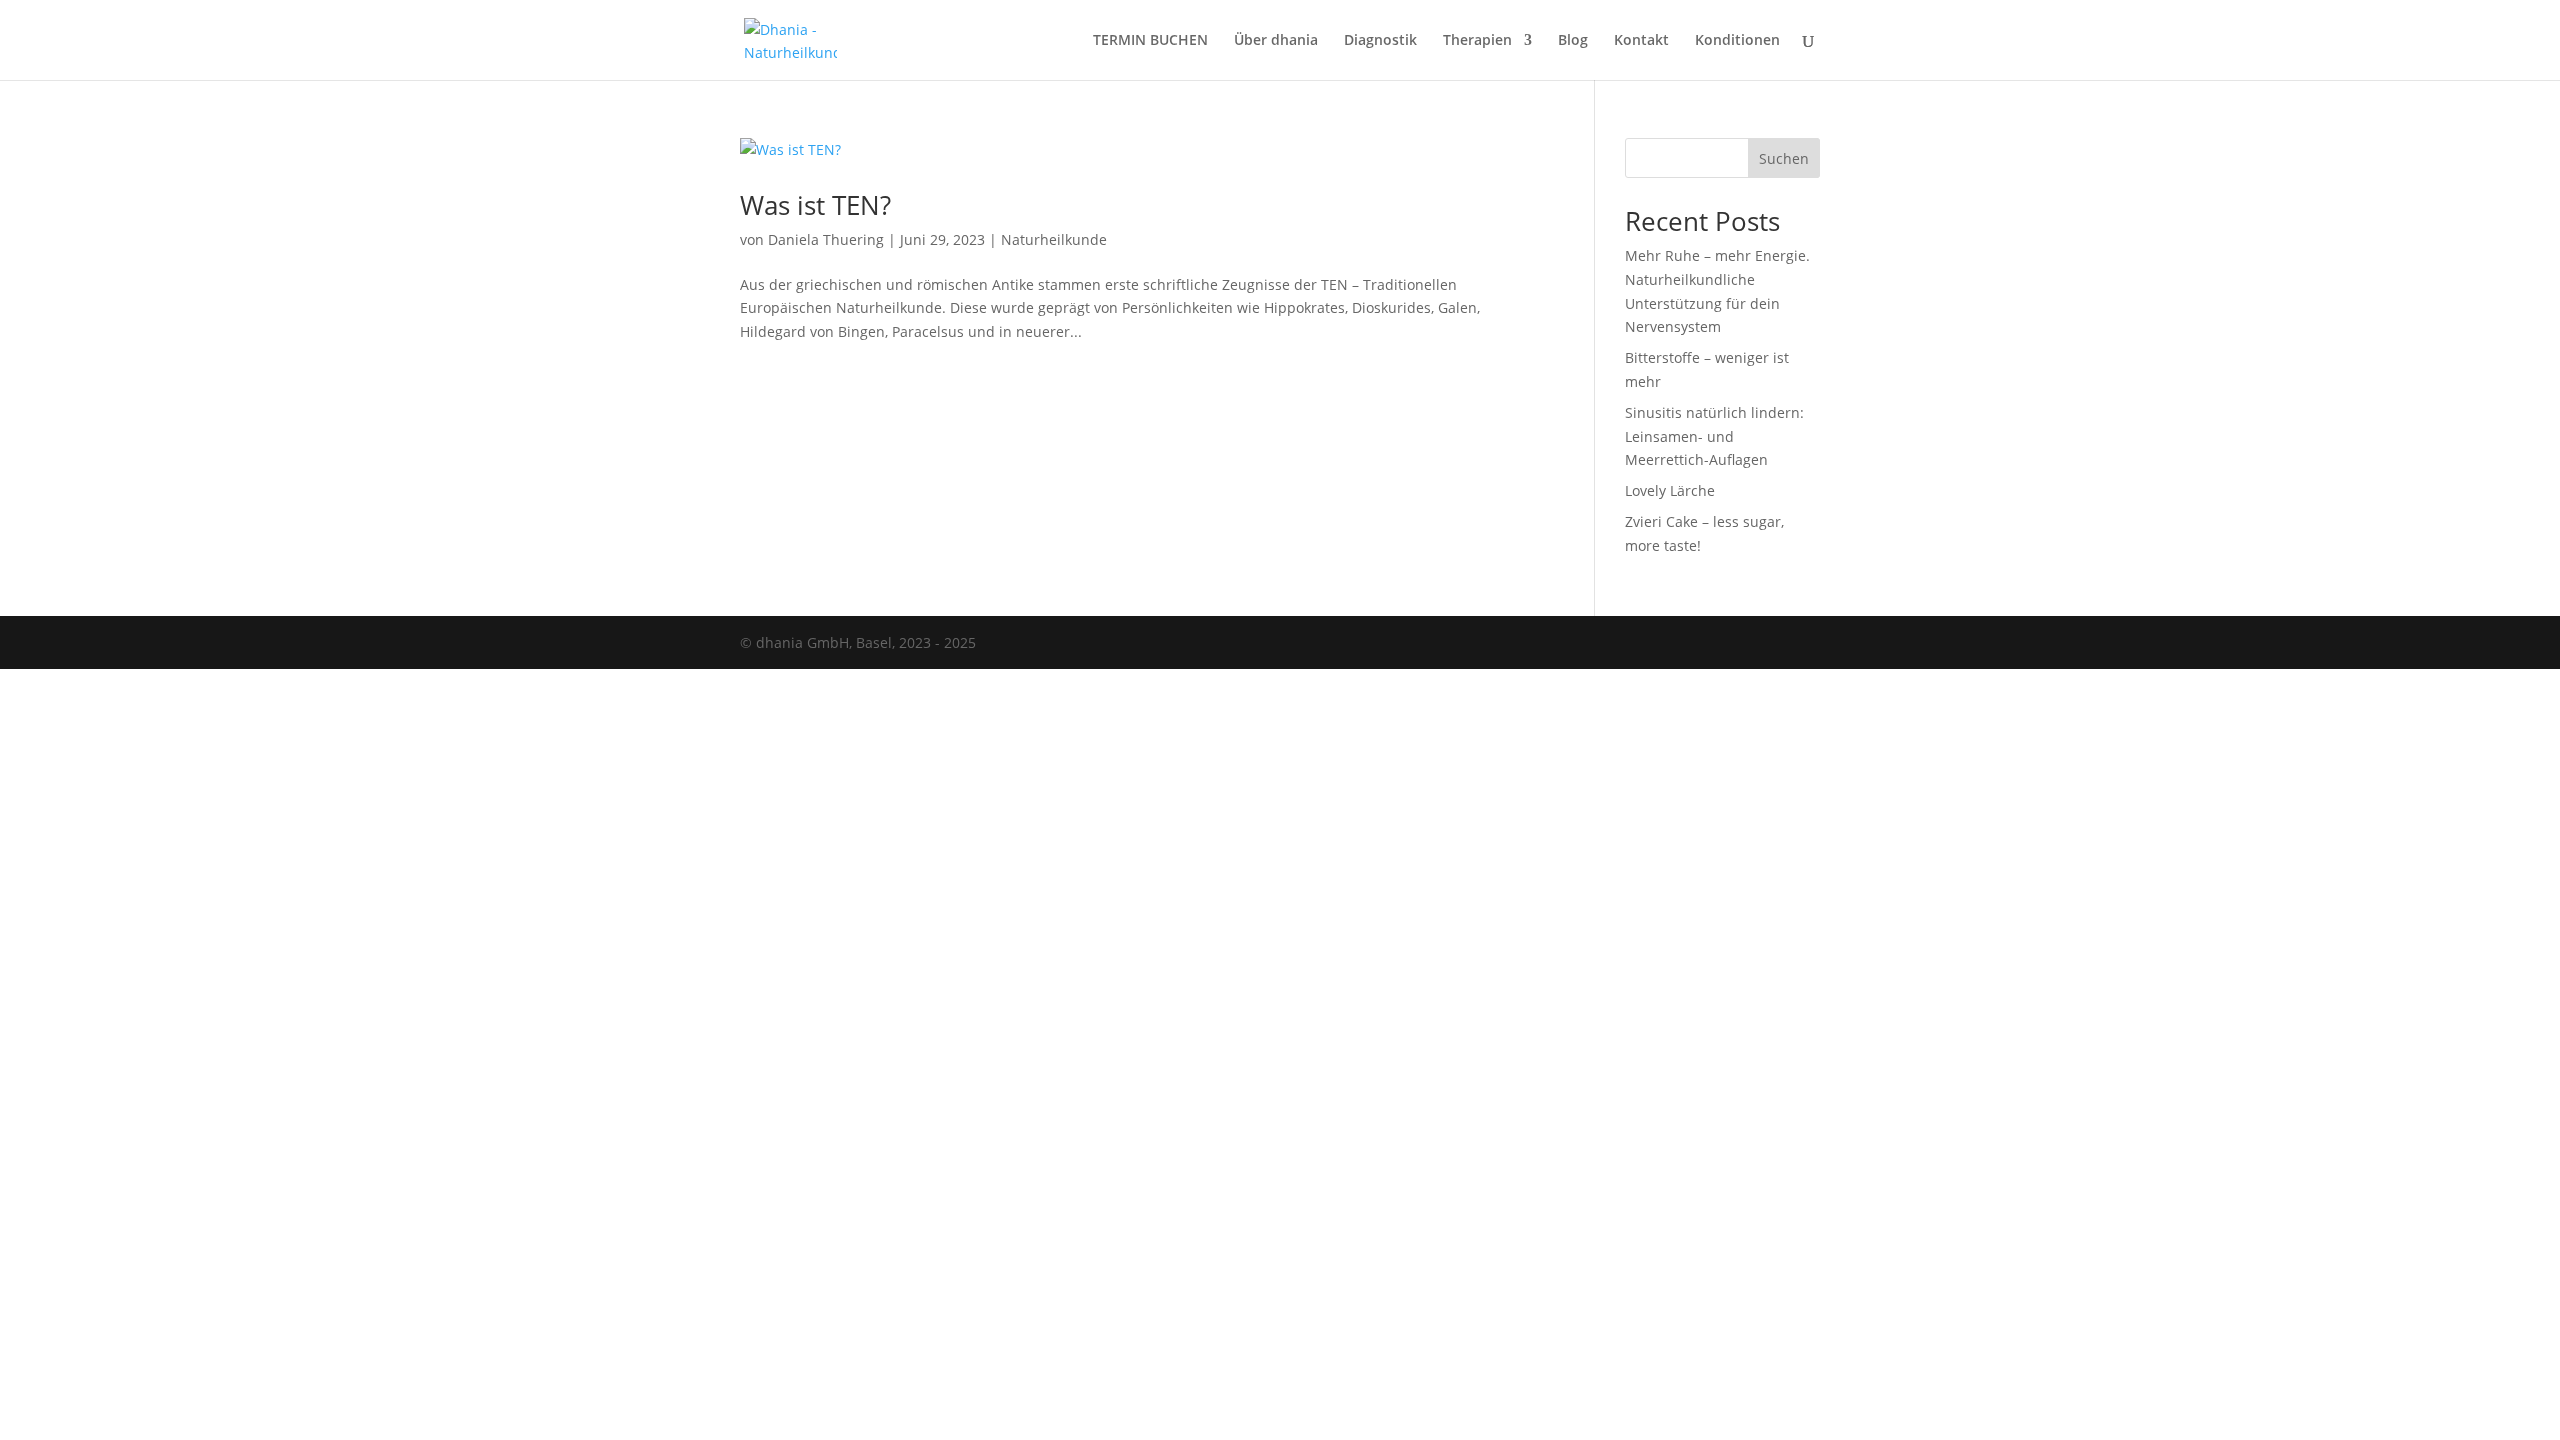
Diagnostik (1380, 41)
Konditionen (1737, 41)
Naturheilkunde (1054, 239)
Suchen (1784, 158)
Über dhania (1276, 41)
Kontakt (1641, 41)
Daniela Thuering (826, 239)
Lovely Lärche (1670, 490)
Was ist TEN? (815, 205)
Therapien (1477, 41)
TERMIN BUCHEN (1150, 41)
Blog (1573, 41)
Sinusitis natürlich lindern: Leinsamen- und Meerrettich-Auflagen (1714, 436)
